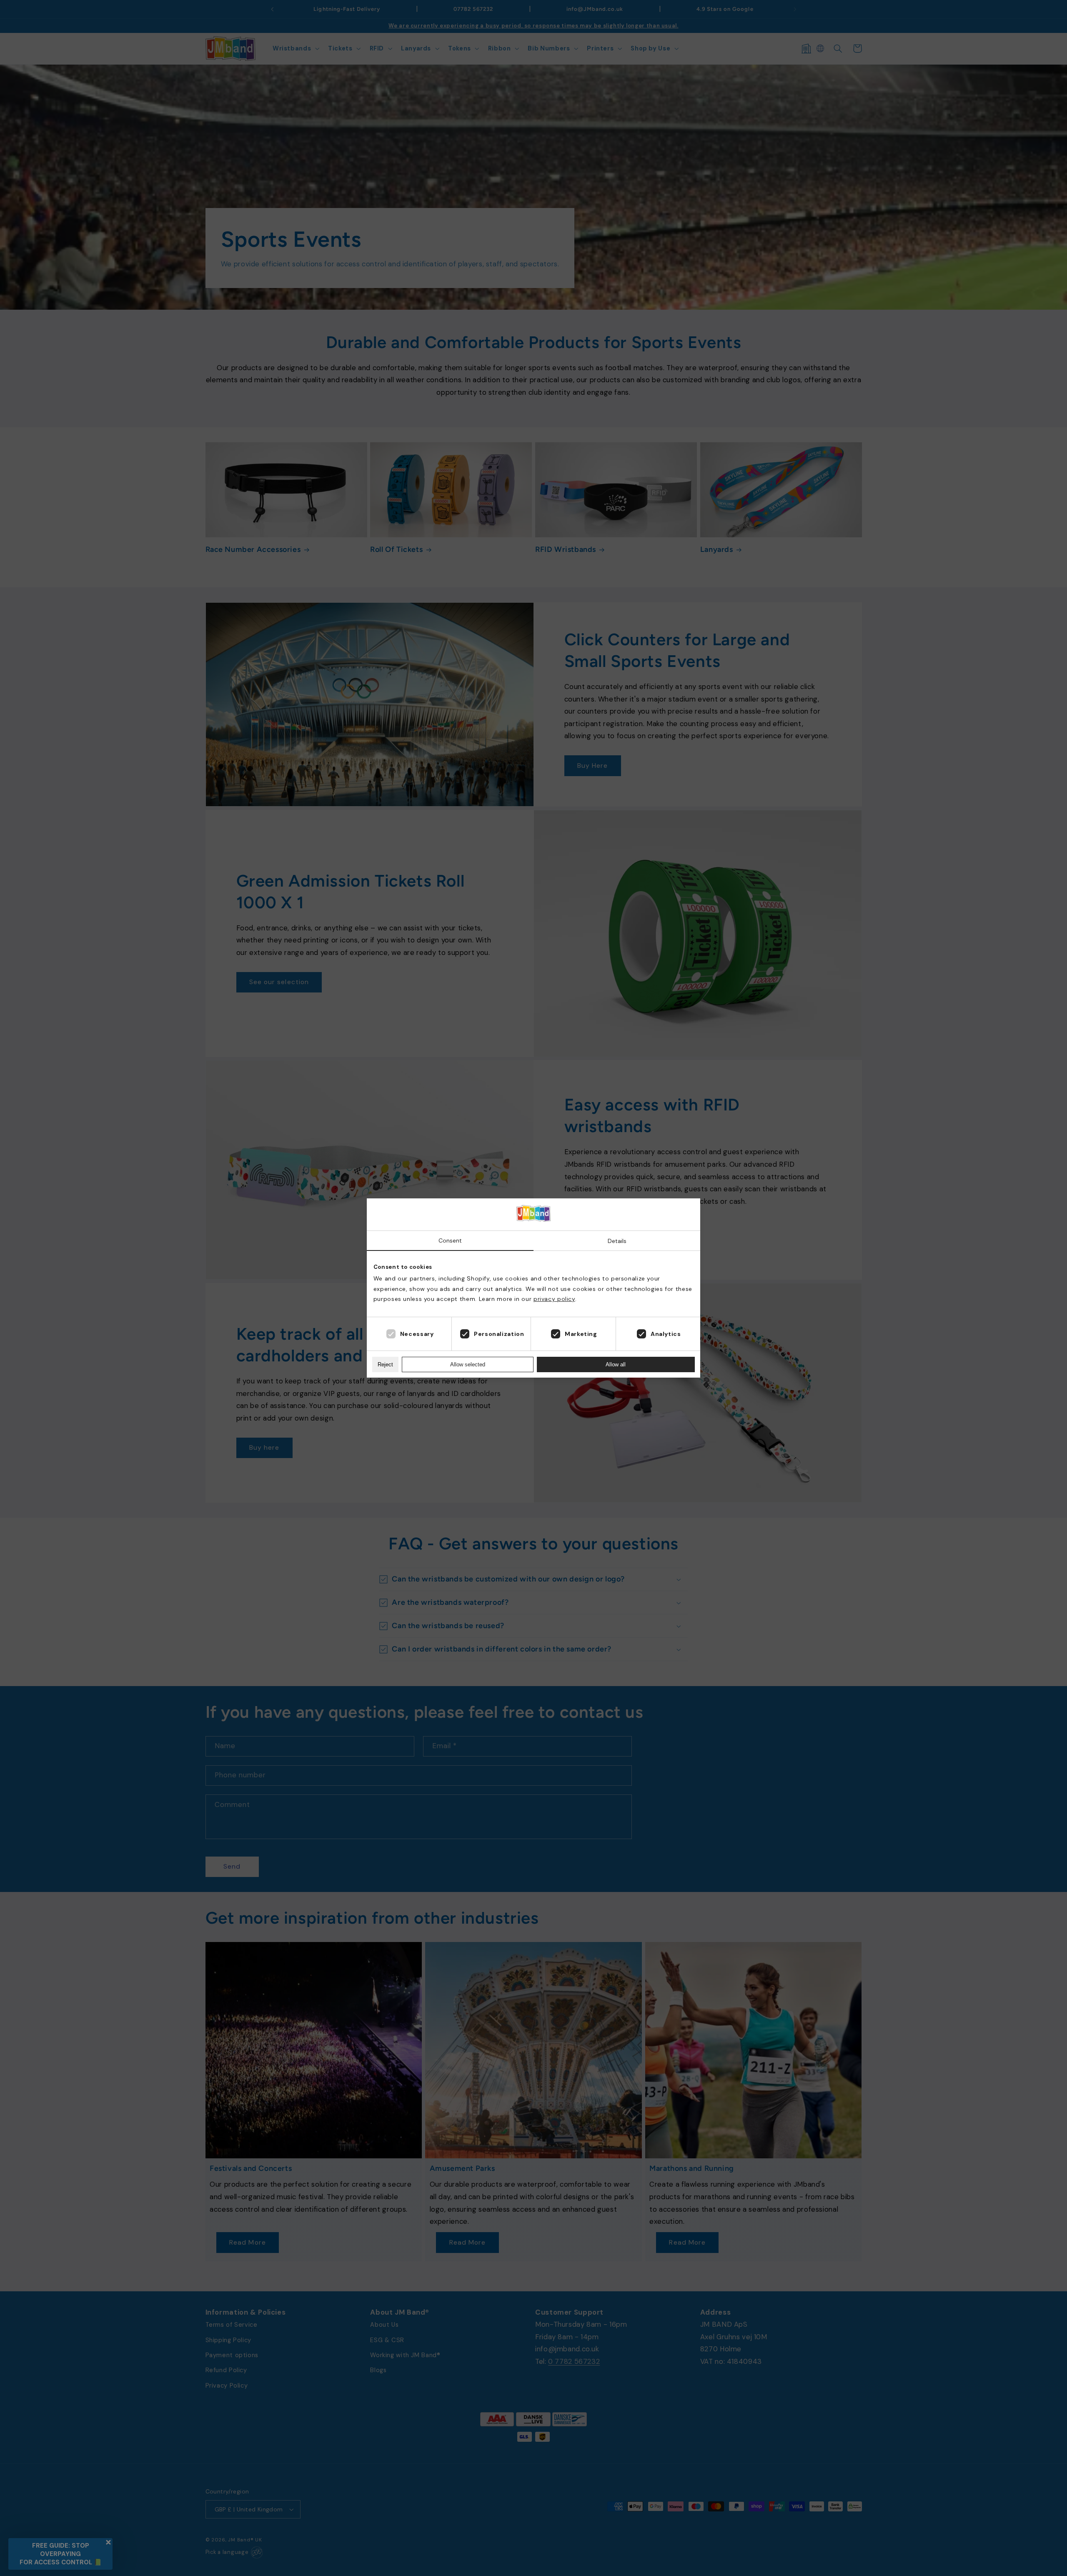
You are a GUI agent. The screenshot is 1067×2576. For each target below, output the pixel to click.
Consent (450, 1240)
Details (617, 1241)
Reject (385, 1364)
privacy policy (554, 1299)
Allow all (616, 1364)
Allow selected (468, 1364)
